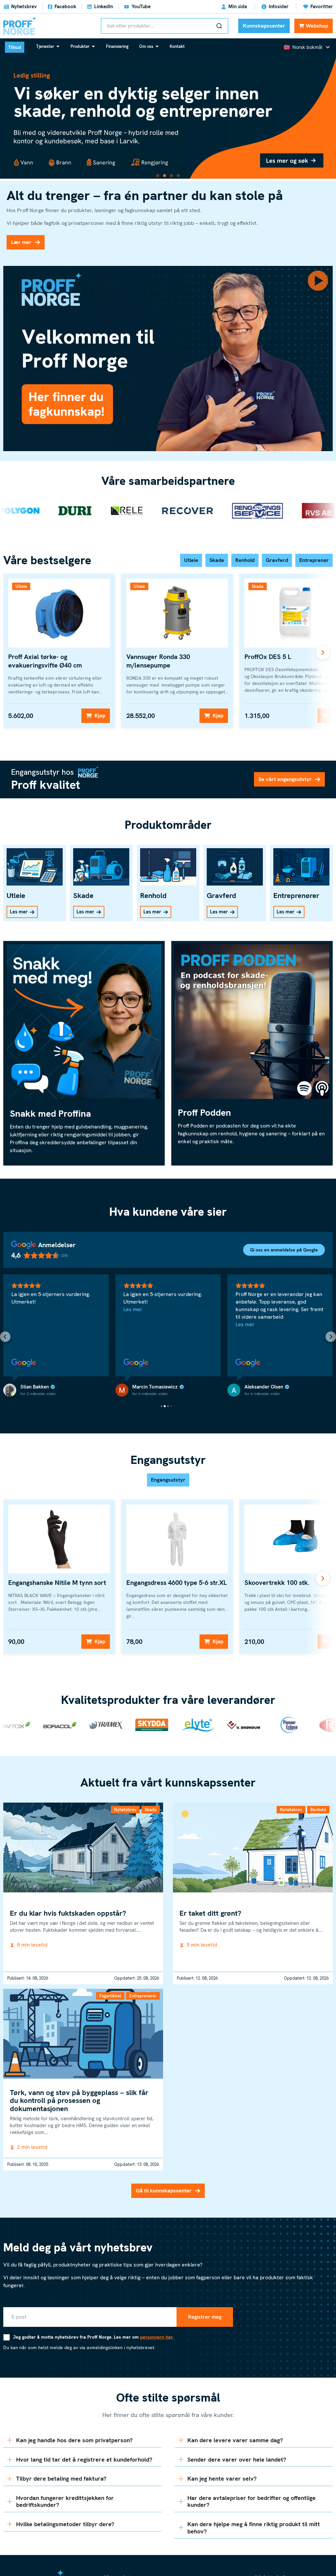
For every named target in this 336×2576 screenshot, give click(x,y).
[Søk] (219, 26)
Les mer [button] (243, 1309)
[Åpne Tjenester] (58, 46)
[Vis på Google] (135, 1363)
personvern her (156, 2337)
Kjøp (100, 716)
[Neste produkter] (323, 652)
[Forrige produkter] (13, 652)
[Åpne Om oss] (157, 46)
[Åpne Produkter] (93, 46)
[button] (158, 176)
